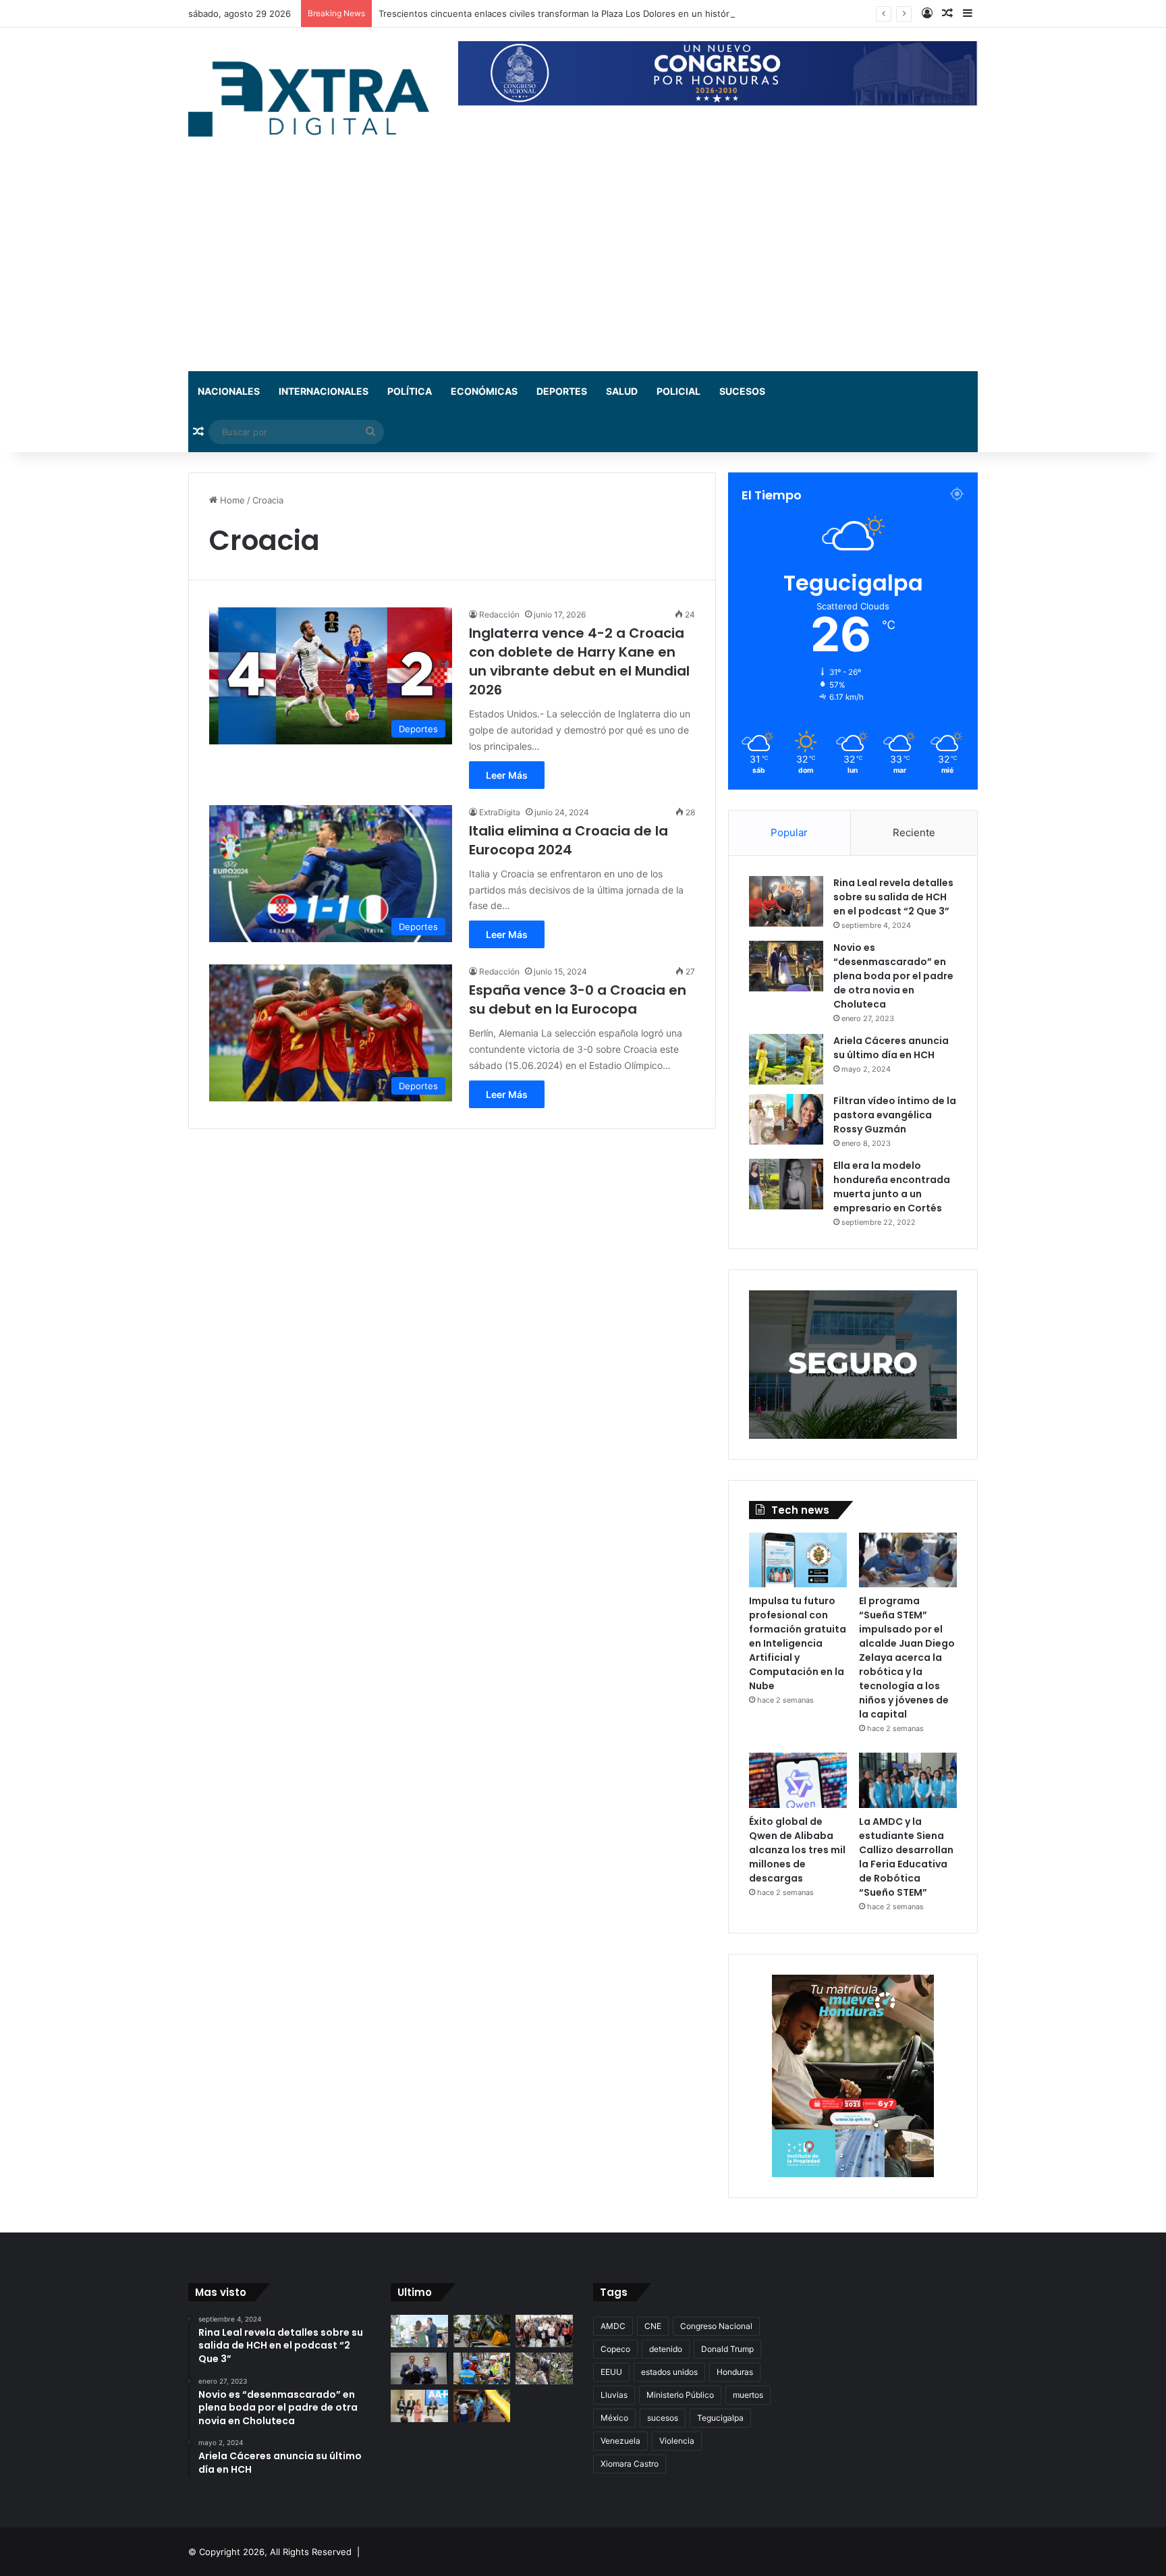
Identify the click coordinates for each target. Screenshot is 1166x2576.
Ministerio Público (680, 2395)
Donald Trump (727, 2349)
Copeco (615, 2349)
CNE (653, 2326)
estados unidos (669, 2372)
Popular (789, 832)
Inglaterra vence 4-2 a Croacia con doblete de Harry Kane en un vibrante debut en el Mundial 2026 (579, 661)
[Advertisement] (583, 270)
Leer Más (507, 775)
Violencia (677, 2441)
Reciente (914, 832)
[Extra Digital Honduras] (313, 98)
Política (410, 391)
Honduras (735, 2372)
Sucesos (742, 391)
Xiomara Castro (630, 2464)
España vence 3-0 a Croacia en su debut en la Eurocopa (578, 999)
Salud (622, 391)
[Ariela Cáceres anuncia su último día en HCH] (786, 1059)
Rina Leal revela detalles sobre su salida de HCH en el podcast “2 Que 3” (893, 897)
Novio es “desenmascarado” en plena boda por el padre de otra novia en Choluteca (893, 976)
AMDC (613, 2326)
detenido (666, 2349)
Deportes (562, 391)
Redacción (499, 614)
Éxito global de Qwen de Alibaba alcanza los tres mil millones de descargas (797, 1850)
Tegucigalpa (720, 2418)
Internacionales (324, 391)
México (614, 2418)
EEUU (611, 2372)
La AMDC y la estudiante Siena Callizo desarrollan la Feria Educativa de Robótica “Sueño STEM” (906, 1857)
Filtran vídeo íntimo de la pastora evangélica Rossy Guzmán (895, 1115)
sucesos (663, 2418)
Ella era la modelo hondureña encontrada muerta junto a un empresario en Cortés (892, 1187)
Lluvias (614, 2395)
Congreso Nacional (716, 2326)
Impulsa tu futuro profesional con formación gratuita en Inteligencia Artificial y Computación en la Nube (798, 1643)
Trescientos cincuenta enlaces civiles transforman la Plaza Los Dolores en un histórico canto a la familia (596, 13)
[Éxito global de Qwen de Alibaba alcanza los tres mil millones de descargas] (798, 1780)
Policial (678, 391)
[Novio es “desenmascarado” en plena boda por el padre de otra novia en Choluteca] (786, 966)
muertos (748, 2395)
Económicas (484, 391)
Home (231, 500)
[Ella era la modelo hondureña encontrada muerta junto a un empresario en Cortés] (786, 1184)
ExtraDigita (500, 812)
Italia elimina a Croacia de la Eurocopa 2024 (568, 840)
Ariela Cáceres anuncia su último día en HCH (891, 1048)
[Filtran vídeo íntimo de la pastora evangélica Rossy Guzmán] (786, 1119)
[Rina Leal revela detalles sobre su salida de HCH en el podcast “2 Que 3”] (786, 901)
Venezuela (620, 2441)
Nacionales (229, 391)
